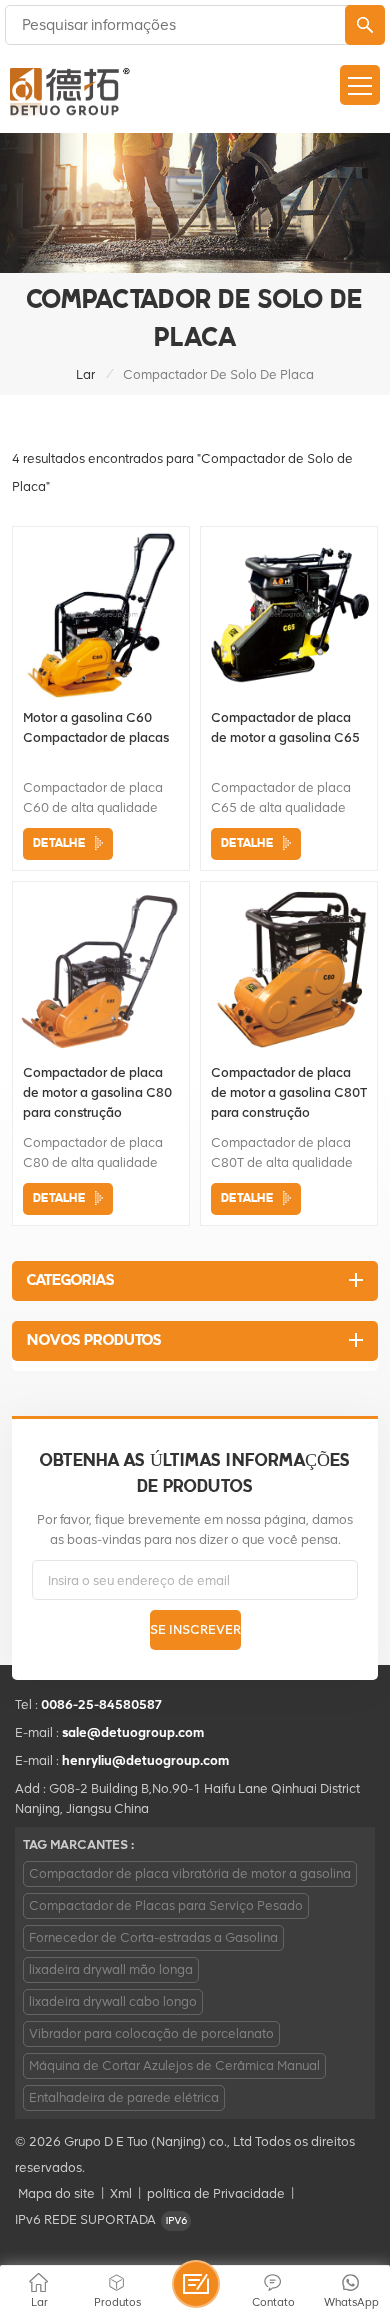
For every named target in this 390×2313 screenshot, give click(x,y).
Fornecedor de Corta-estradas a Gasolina (153, 1937)
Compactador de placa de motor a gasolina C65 (285, 727)
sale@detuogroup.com (133, 1732)
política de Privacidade (216, 2193)
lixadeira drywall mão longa (111, 1969)
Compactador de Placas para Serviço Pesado (166, 1905)
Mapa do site (56, 2193)
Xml (121, 2193)
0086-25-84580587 (102, 1704)
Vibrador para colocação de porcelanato (151, 2033)
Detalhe (59, 843)
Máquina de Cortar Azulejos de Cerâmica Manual (174, 2065)
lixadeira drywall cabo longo (113, 2001)
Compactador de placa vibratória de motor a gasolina (190, 1873)
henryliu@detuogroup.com (145, 1760)
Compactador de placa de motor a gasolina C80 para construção (97, 1092)
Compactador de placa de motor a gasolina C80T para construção (289, 1092)
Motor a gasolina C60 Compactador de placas (96, 727)
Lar (85, 374)
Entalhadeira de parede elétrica (124, 2097)
